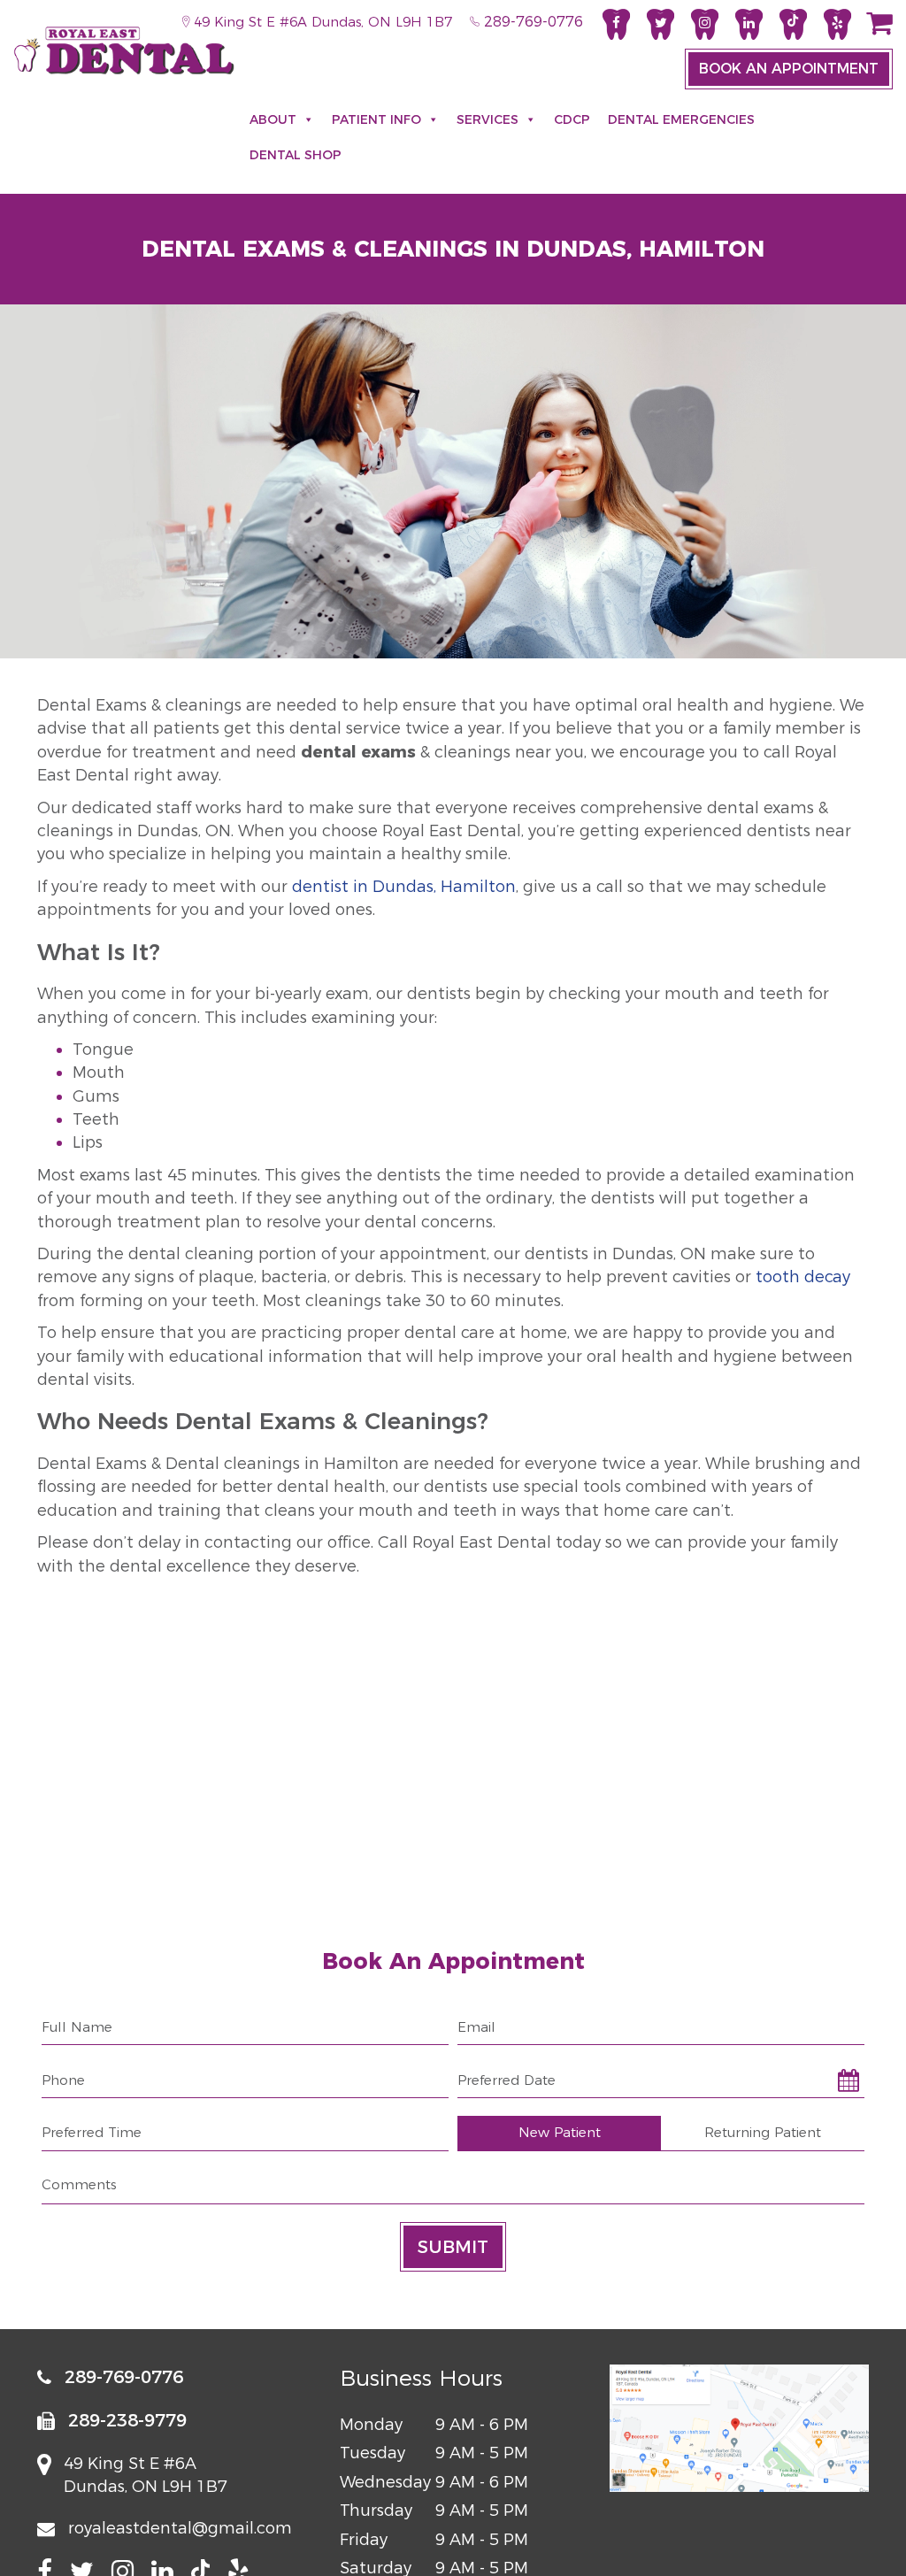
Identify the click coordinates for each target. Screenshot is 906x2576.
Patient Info (376, 119)
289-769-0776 (531, 22)
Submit (453, 2247)
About (273, 119)
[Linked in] (749, 24)
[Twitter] (660, 24)
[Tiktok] (793, 24)
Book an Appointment (789, 69)
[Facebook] (616, 24)
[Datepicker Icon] (847, 2080)
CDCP (572, 119)
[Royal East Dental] (124, 50)
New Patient (560, 2132)
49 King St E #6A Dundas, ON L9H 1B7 (321, 22)
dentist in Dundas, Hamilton (404, 887)
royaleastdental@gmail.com (180, 2529)
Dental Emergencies (681, 119)
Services (488, 119)
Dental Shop (296, 155)
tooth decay (803, 1277)
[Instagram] (705, 24)
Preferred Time (92, 2132)
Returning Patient (763, 2132)
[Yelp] (837, 24)
